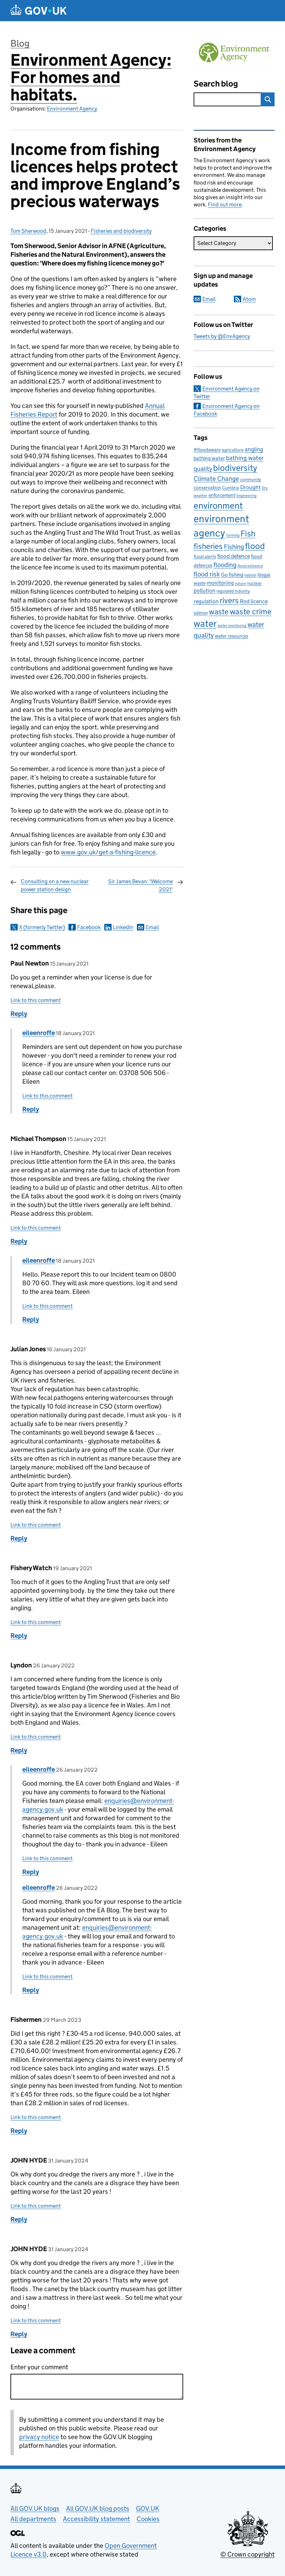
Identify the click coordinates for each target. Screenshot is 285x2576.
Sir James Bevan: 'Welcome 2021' (140, 885)
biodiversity (235, 468)
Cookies (148, 2519)
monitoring (220, 583)
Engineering (246, 496)
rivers (229, 600)
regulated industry (233, 591)
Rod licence (254, 601)
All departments (33, 2519)
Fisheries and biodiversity (121, 231)
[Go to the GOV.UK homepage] (39, 11)
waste (219, 612)
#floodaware (207, 450)
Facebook (89, 927)
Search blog (216, 84)
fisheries (208, 546)
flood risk (207, 574)
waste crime (251, 612)
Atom (249, 299)
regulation (206, 601)
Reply (19, 1014)
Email (152, 927)
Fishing (234, 547)
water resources (231, 636)
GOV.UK (148, 2508)
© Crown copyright (247, 2554)
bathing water (209, 458)
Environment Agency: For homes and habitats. (91, 77)
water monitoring (232, 626)
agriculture (233, 450)
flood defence (234, 556)
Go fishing (232, 575)
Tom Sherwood (28, 231)
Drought (250, 487)
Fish (248, 534)
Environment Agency (72, 109)
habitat (250, 575)
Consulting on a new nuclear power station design (55, 885)
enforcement (222, 495)
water (205, 624)
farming (233, 535)
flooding (225, 565)
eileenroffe (39, 1033)
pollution (205, 590)
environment (218, 506)
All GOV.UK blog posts (98, 2508)
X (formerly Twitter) (42, 927)
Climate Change (216, 479)
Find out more (225, 204)
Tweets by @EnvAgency (222, 336)
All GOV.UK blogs (35, 2508)
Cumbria (231, 488)
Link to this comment (36, 1000)
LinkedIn (123, 927)
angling (254, 449)
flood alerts (205, 556)
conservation (207, 487)
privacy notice (39, 2437)
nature (241, 584)
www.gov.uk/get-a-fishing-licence (108, 852)
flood (255, 546)
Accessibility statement (96, 2519)
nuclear (255, 583)
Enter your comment (39, 2367)
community (251, 479)
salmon (201, 613)
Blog (20, 43)
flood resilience (250, 566)
